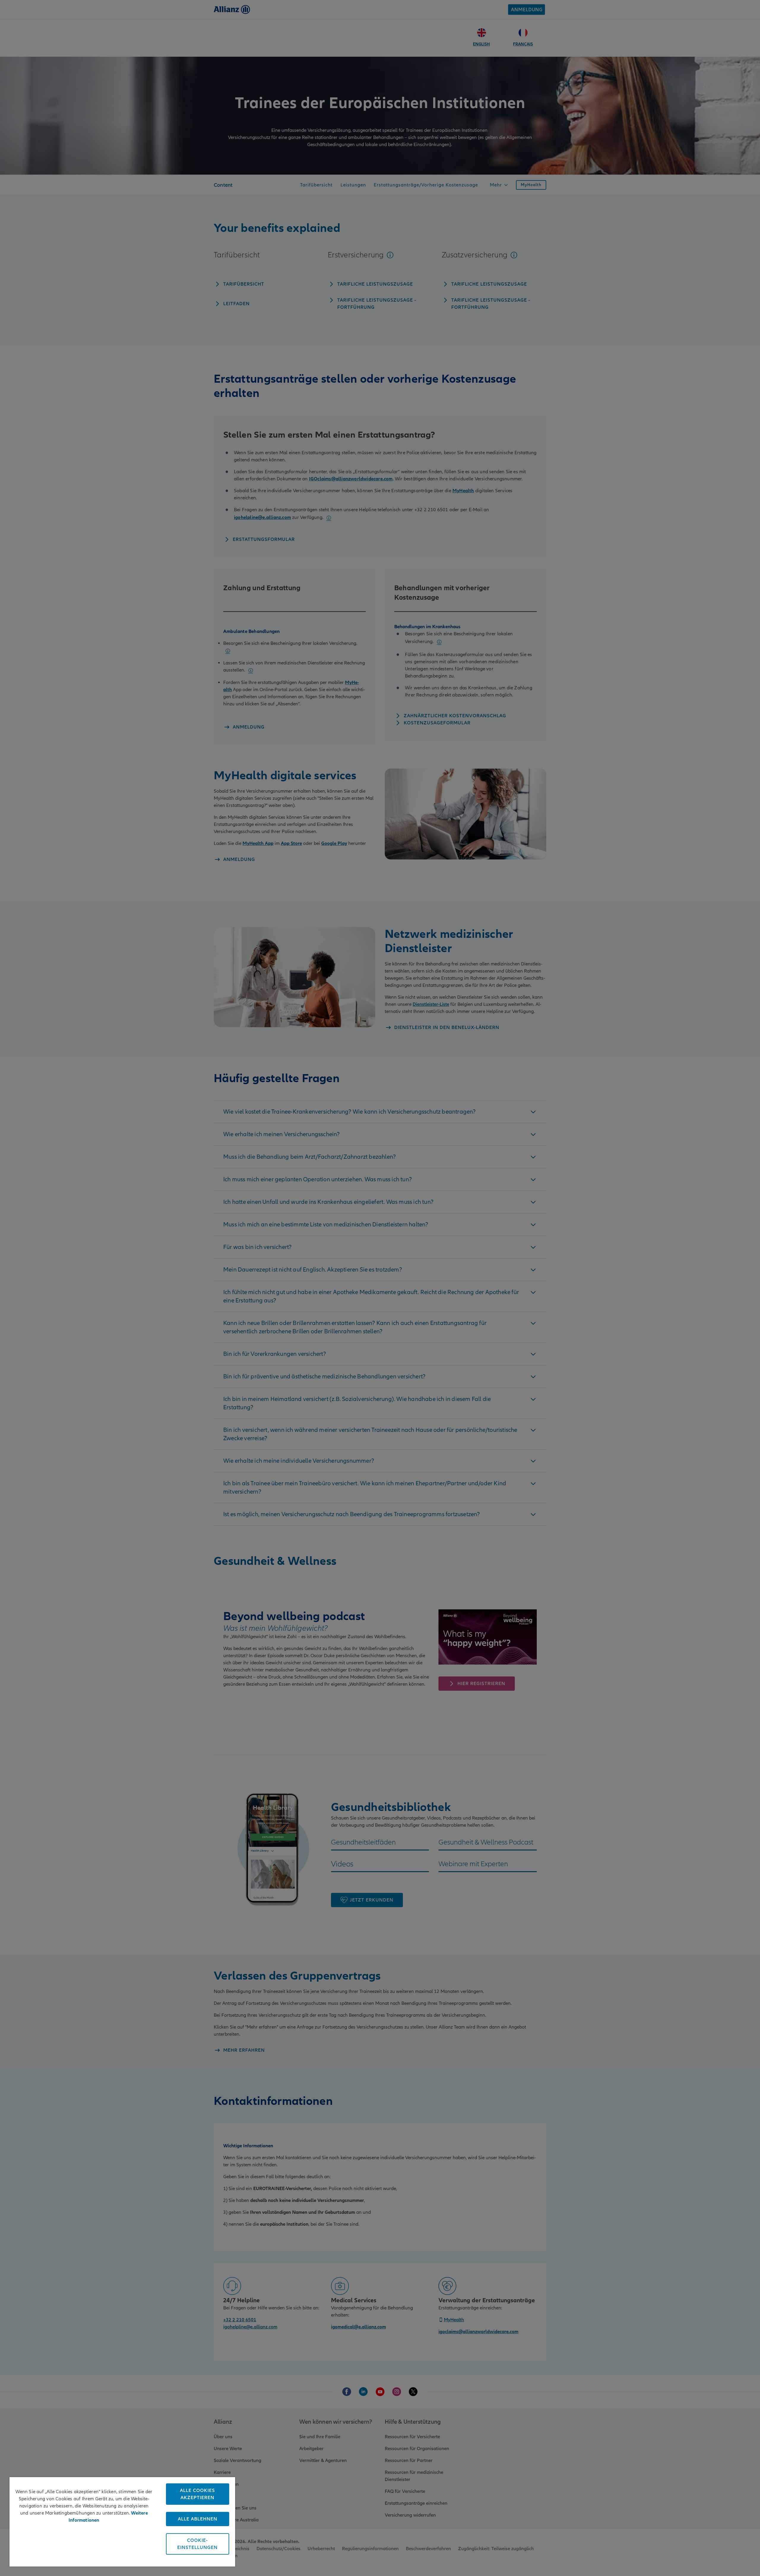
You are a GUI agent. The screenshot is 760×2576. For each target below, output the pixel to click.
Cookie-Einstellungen (197, 2544)
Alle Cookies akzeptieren (197, 2494)
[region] (122, 2522)
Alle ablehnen (198, 2519)
